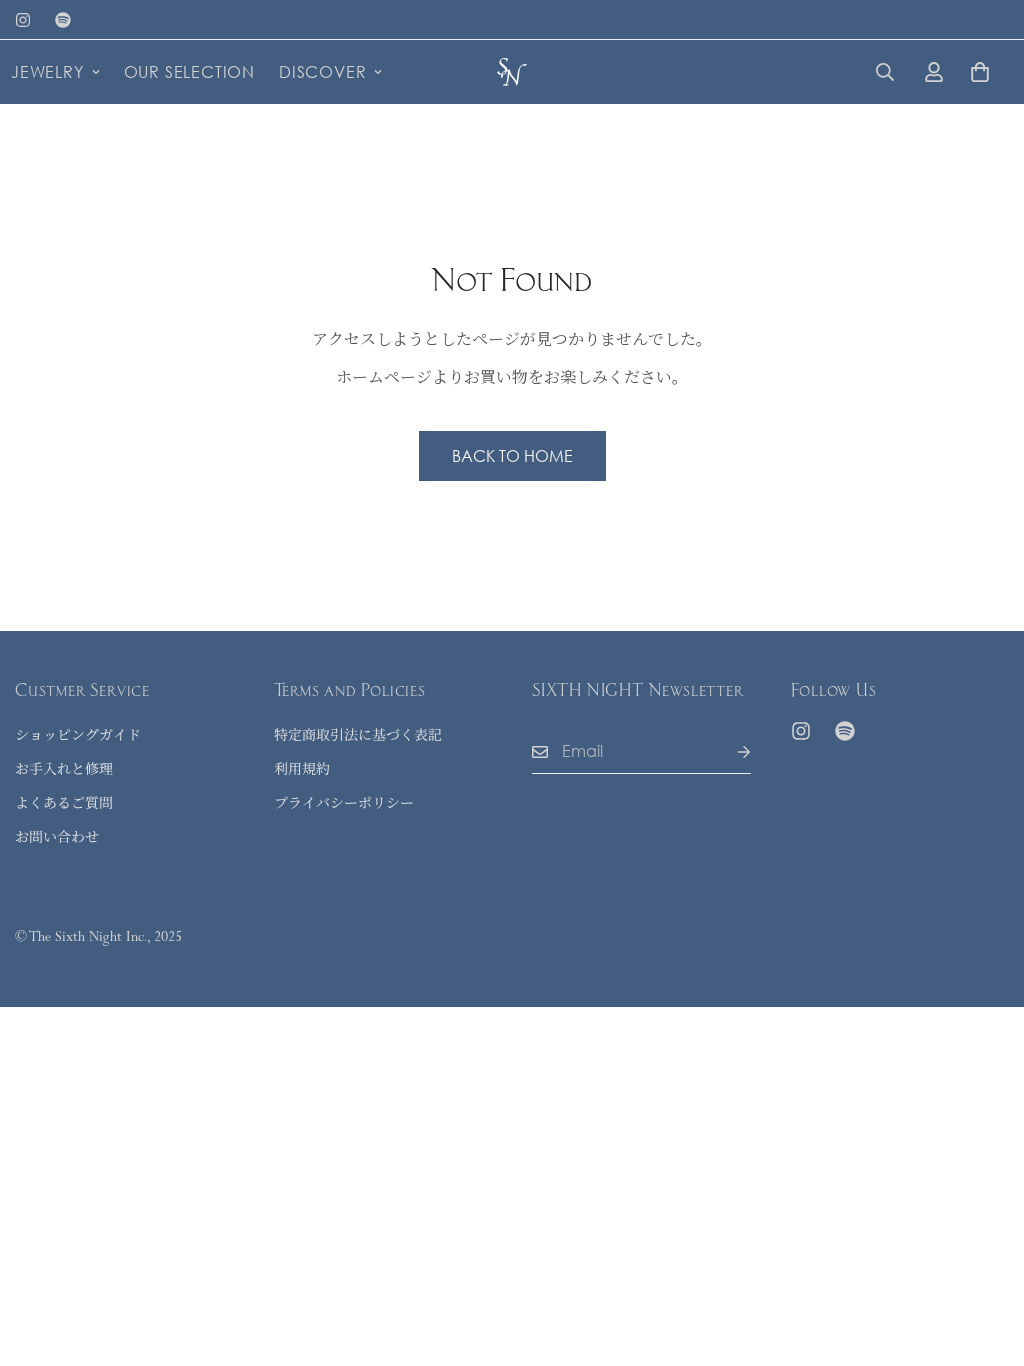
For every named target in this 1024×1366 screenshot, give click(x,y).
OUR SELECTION (189, 71)
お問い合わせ (57, 836)
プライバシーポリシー (344, 802)
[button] (980, 72)
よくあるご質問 (64, 802)
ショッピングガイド (78, 734)
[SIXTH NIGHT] (512, 71)
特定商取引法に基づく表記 (358, 734)
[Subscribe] (728, 751)
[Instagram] (23, 20)
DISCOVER (322, 71)
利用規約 (302, 768)
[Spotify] (63, 20)
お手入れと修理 (64, 768)
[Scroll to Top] (985, 1257)
